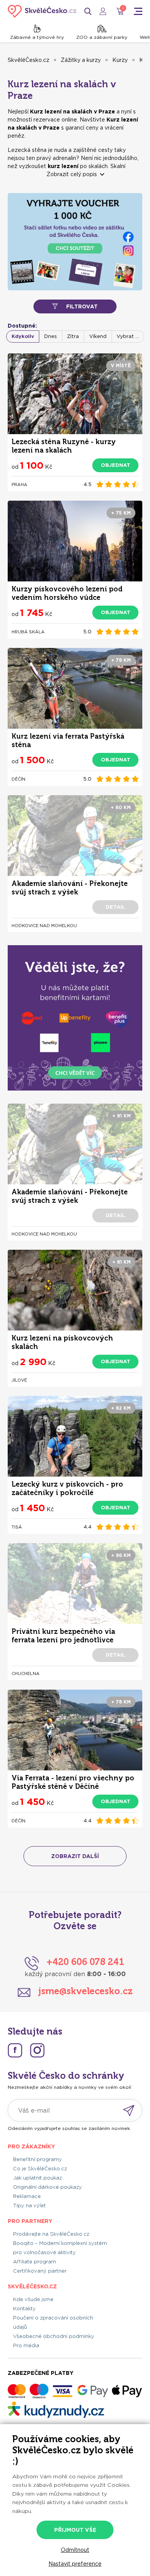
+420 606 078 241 (85, 1962)
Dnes (51, 336)
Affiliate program (35, 2262)
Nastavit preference (75, 2564)
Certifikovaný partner (40, 2271)
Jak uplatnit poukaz (37, 2178)
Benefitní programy (37, 2159)
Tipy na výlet (29, 2206)
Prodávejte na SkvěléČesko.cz (51, 2234)
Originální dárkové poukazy (47, 2187)
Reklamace (27, 2196)
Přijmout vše (75, 2530)
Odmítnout (75, 2550)
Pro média (26, 2345)
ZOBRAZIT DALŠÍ (75, 1856)
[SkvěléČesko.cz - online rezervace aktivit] (42, 11)
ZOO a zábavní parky (102, 37)
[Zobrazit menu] (138, 11)
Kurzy (120, 60)
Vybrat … (128, 336)
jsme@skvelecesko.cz (85, 1991)
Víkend (98, 336)
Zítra (73, 336)
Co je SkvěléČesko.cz (40, 2169)
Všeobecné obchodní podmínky (54, 2336)
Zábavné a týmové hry (37, 37)
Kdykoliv (23, 336)
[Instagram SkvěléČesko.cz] (37, 2050)
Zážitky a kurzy (81, 60)
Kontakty (24, 2309)
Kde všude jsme (33, 2299)
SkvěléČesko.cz (28, 60)
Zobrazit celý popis (72, 174)
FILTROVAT (82, 306)
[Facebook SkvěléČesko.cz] (15, 2050)
